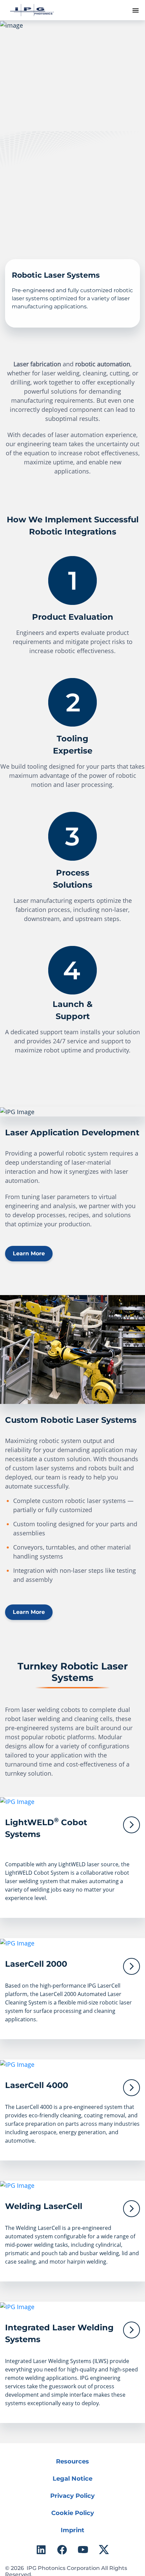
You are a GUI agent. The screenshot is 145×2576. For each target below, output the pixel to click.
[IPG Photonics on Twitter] (104, 2550)
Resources (72, 2461)
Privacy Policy (72, 2496)
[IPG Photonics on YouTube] (83, 2550)
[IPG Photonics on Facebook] (62, 2550)
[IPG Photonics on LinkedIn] (41, 2550)
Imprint (72, 2530)
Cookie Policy (73, 2513)
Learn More (29, 1253)
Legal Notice (72, 2479)
